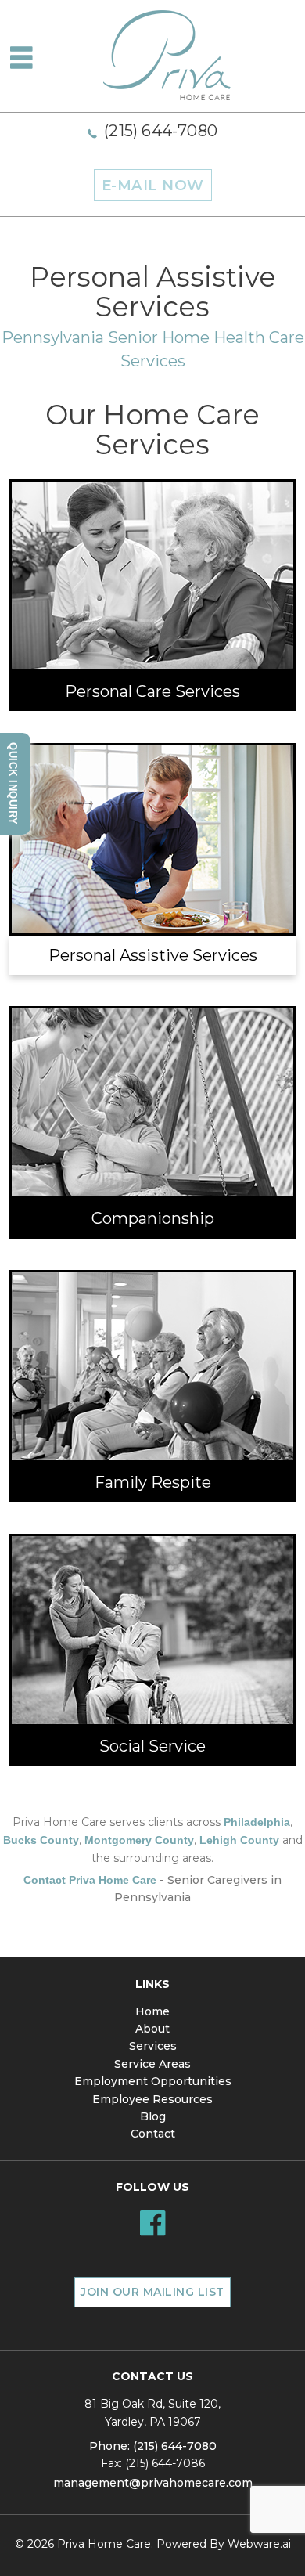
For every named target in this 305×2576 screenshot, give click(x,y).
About (152, 2029)
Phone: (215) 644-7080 (153, 2446)
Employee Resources (152, 2099)
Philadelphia (257, 1822)
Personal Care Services (152, 691)
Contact (153, 2134)
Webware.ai (259, 2544)
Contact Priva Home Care (90, 1880)
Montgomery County (139, 1840)
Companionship (153, 1218)
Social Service (152, 1746)
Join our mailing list (152, 2292)
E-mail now (153, 185)
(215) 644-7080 (161, 131)
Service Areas (152, 2064)
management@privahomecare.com (153, 2483)
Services (153, 2046)
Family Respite (153, 1482)
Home (152, 2011)
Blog (153, 2116)
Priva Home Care (104, 2544)
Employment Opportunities (153, 2081)
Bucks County (41, 1840)
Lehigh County (239, 1840)
